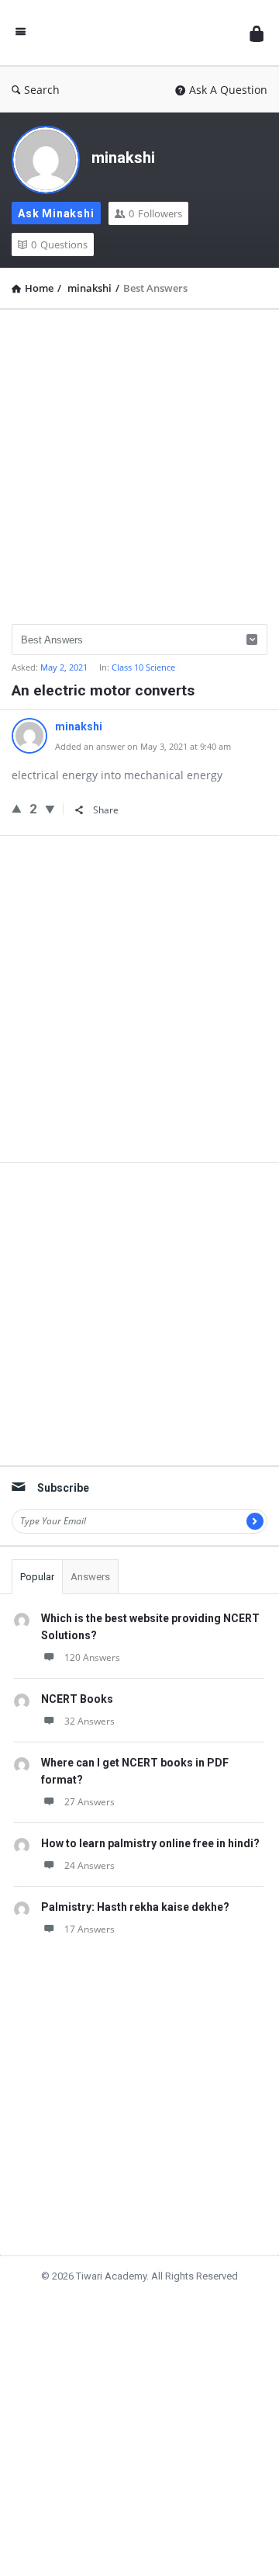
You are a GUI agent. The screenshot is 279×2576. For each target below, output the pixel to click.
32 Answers (90, 1721)
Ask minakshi (56, 213)
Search (42, 90)
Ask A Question (228, 90)
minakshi (123, 158)
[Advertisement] (139, 461)
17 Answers (90, 1929)
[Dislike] (50, 809)
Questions (59, 244)
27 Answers (90, 1802)
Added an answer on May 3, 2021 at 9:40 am (143, 746)
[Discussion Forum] (138, 33)
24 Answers (90, 1865)
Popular (37, 1577)
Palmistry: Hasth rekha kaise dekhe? (135, 1907)
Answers (90, 1577)
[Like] (17, 808)
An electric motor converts (103, 690)
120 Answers (92, 1657)
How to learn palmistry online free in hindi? (150, 1843)
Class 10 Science (143, 667)
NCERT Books (77, 1699)
